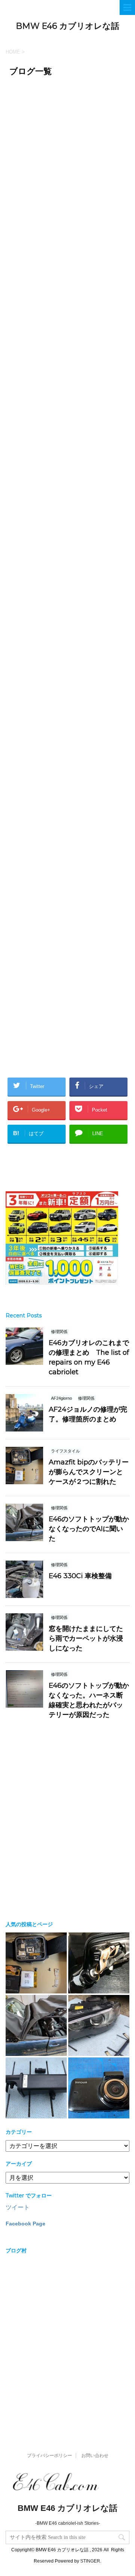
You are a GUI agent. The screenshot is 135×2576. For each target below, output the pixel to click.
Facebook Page (25, 2224)
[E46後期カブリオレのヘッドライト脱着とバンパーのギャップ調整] (99, 2025)
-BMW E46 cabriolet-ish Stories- (68, 2523)
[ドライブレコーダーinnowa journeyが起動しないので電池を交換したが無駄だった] (99, 2088)
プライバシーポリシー (49, 2456)
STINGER (90, 2561)
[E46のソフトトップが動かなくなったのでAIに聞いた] (36, 2025)
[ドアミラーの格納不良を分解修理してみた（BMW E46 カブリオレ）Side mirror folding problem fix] (99, 1963)
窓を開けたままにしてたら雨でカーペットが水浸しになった (86, 1638)
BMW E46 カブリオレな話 (67, 26)
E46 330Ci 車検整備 (80, 1576)
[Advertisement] (67, 184)
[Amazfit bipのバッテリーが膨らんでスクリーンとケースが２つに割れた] (36, 1963)
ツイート (18, 2207)
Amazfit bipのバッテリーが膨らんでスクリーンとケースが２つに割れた (89, 1472)
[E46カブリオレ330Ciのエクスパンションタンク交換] (36, 2088)
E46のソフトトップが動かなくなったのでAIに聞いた (89, 1529)
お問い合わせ (95, 2456)
